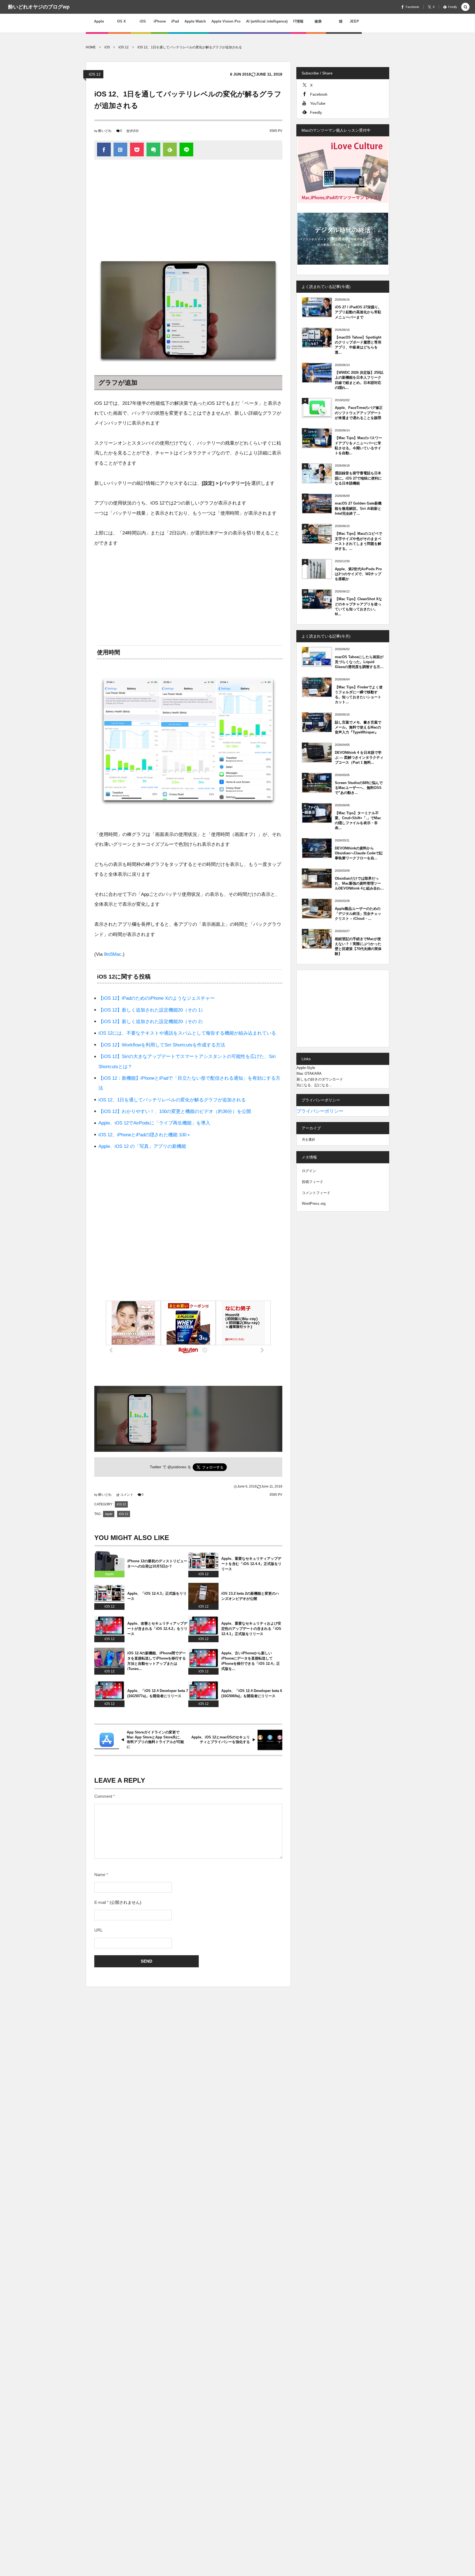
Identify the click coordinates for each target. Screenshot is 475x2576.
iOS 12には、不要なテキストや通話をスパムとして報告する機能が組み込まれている (187, 1033)
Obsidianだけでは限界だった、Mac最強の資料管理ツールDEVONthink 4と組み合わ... (359, 883)
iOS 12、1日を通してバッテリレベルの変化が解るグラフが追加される (172, 1100)
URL (98, 1930)
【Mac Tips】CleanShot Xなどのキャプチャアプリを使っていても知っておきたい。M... (358, 606)
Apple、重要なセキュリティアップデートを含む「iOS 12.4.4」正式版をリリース (251, 1564)
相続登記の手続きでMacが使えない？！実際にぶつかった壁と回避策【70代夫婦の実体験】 (358, 946)
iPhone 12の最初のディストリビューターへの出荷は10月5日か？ (157, 1564)
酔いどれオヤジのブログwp (39, 7)
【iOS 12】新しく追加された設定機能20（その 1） (152, 1010)
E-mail (100, 1902)
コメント (127, 1495)
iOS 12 (95, 74)
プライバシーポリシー (320, 1111)
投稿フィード (313, 1182)
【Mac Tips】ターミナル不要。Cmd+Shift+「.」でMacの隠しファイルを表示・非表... (358, 821)
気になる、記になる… (314, 1085)
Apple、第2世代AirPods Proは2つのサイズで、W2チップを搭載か (358, 574)
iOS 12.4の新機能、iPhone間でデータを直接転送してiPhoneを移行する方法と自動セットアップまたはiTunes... (157, 1661)
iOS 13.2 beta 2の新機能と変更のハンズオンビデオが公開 (250, 1596)
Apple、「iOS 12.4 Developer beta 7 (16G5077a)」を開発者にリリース (158, 1693)
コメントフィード (316, 1193)
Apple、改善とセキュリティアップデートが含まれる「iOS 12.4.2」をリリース (157, 1629)
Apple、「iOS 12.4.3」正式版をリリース (157, 1596)
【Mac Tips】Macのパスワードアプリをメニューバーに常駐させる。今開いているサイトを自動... (358, 445)
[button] (465, 7)
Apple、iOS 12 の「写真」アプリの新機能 (142, 1146)
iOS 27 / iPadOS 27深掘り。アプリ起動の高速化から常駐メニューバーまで (358, 312)
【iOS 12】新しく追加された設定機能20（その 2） (152, 1022)
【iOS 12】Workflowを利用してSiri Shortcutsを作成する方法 (162, 1045)
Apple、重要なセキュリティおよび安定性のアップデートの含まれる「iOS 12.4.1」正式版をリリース (251, 1629)
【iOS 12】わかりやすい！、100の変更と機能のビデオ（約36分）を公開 (175, 1111)
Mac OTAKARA (309, 1074)
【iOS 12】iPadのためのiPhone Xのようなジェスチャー (157, 998)
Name (100, 1875)
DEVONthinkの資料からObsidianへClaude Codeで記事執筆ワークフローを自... (359, 853)
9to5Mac (113, 954)
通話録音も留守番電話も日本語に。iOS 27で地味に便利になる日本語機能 (358, 478)
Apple (109, 1514)
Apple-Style (306, 1068)
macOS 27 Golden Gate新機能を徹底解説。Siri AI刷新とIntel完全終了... (358, 508)
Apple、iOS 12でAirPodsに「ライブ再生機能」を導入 (154, 1123)
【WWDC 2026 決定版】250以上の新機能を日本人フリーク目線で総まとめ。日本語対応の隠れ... (359, 380)
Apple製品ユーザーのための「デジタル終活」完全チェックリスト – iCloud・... (358, 914)
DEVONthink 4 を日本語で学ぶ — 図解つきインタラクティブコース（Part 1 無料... (359, 757)
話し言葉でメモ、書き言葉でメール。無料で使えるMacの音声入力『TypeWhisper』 (358, 727)
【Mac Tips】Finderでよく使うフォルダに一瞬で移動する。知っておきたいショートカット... (359, 695)
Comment (103, 1796)
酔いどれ (105, 131)
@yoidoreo (177, 1467)
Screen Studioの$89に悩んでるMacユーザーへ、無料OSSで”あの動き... (359, 788)
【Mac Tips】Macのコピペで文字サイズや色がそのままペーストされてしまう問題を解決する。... (358, 541)
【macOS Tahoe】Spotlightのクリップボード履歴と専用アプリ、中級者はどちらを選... (358, 345)
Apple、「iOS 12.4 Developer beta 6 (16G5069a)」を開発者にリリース (252, 1693)
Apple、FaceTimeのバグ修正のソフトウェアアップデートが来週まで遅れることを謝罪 (359, 413)
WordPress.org (314, 1203)
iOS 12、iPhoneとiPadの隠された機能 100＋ (145, 1135)
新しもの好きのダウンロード (320, 1079)
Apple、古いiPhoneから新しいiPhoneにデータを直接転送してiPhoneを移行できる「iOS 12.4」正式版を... (251, 1661)
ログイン (309, 1171)
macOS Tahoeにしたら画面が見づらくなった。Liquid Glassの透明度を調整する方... (359, 662)
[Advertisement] (188, 209)
